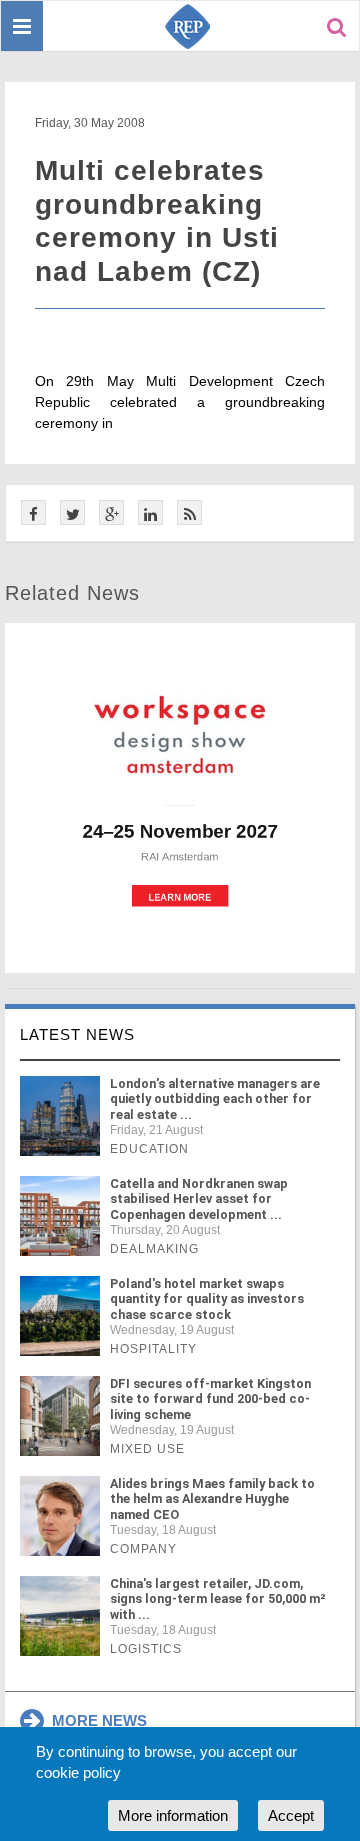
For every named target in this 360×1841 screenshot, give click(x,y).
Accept (291, 1815)
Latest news (77, 1034)
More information (173, 1815)
